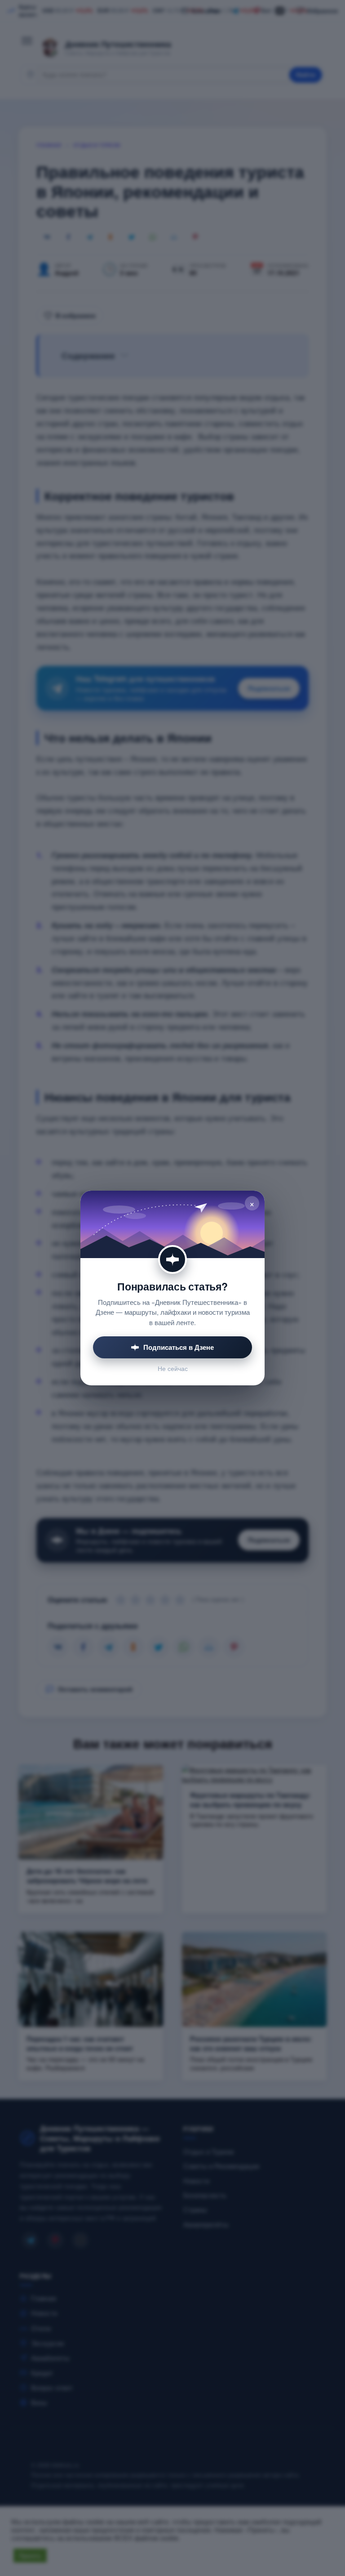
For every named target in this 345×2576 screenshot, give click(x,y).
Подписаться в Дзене (179, 1347)
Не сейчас (173, 1368)
